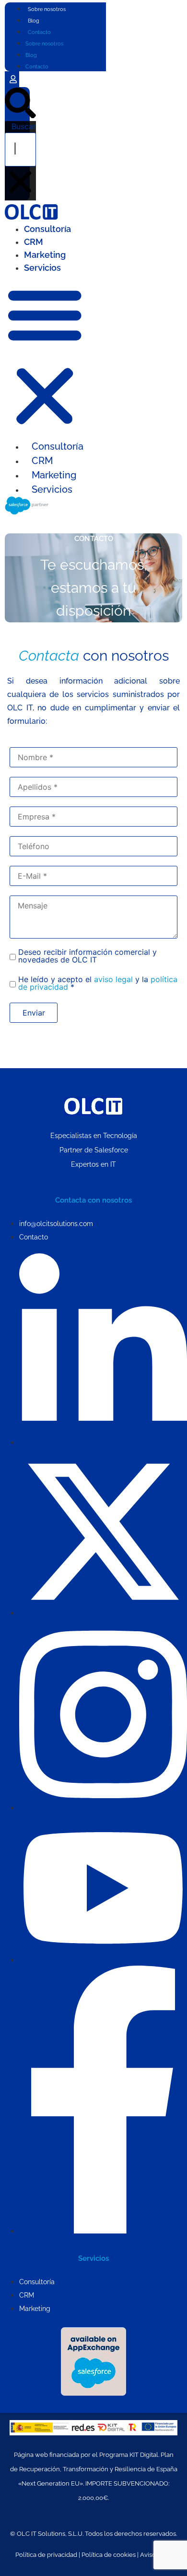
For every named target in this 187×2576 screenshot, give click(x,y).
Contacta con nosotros (93, 1200)
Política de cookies (109, 2555)
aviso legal (113, 979)
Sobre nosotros (47, 9)
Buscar (24, 126)
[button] (20, 105)
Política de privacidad (46, 2555)
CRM (34, 242)
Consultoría (47, 229)
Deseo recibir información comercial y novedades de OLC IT (88, 956)
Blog (34, 21)
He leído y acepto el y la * (98, 983)
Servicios (42, 268)
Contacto (39, 32)
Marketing (45, 255)
